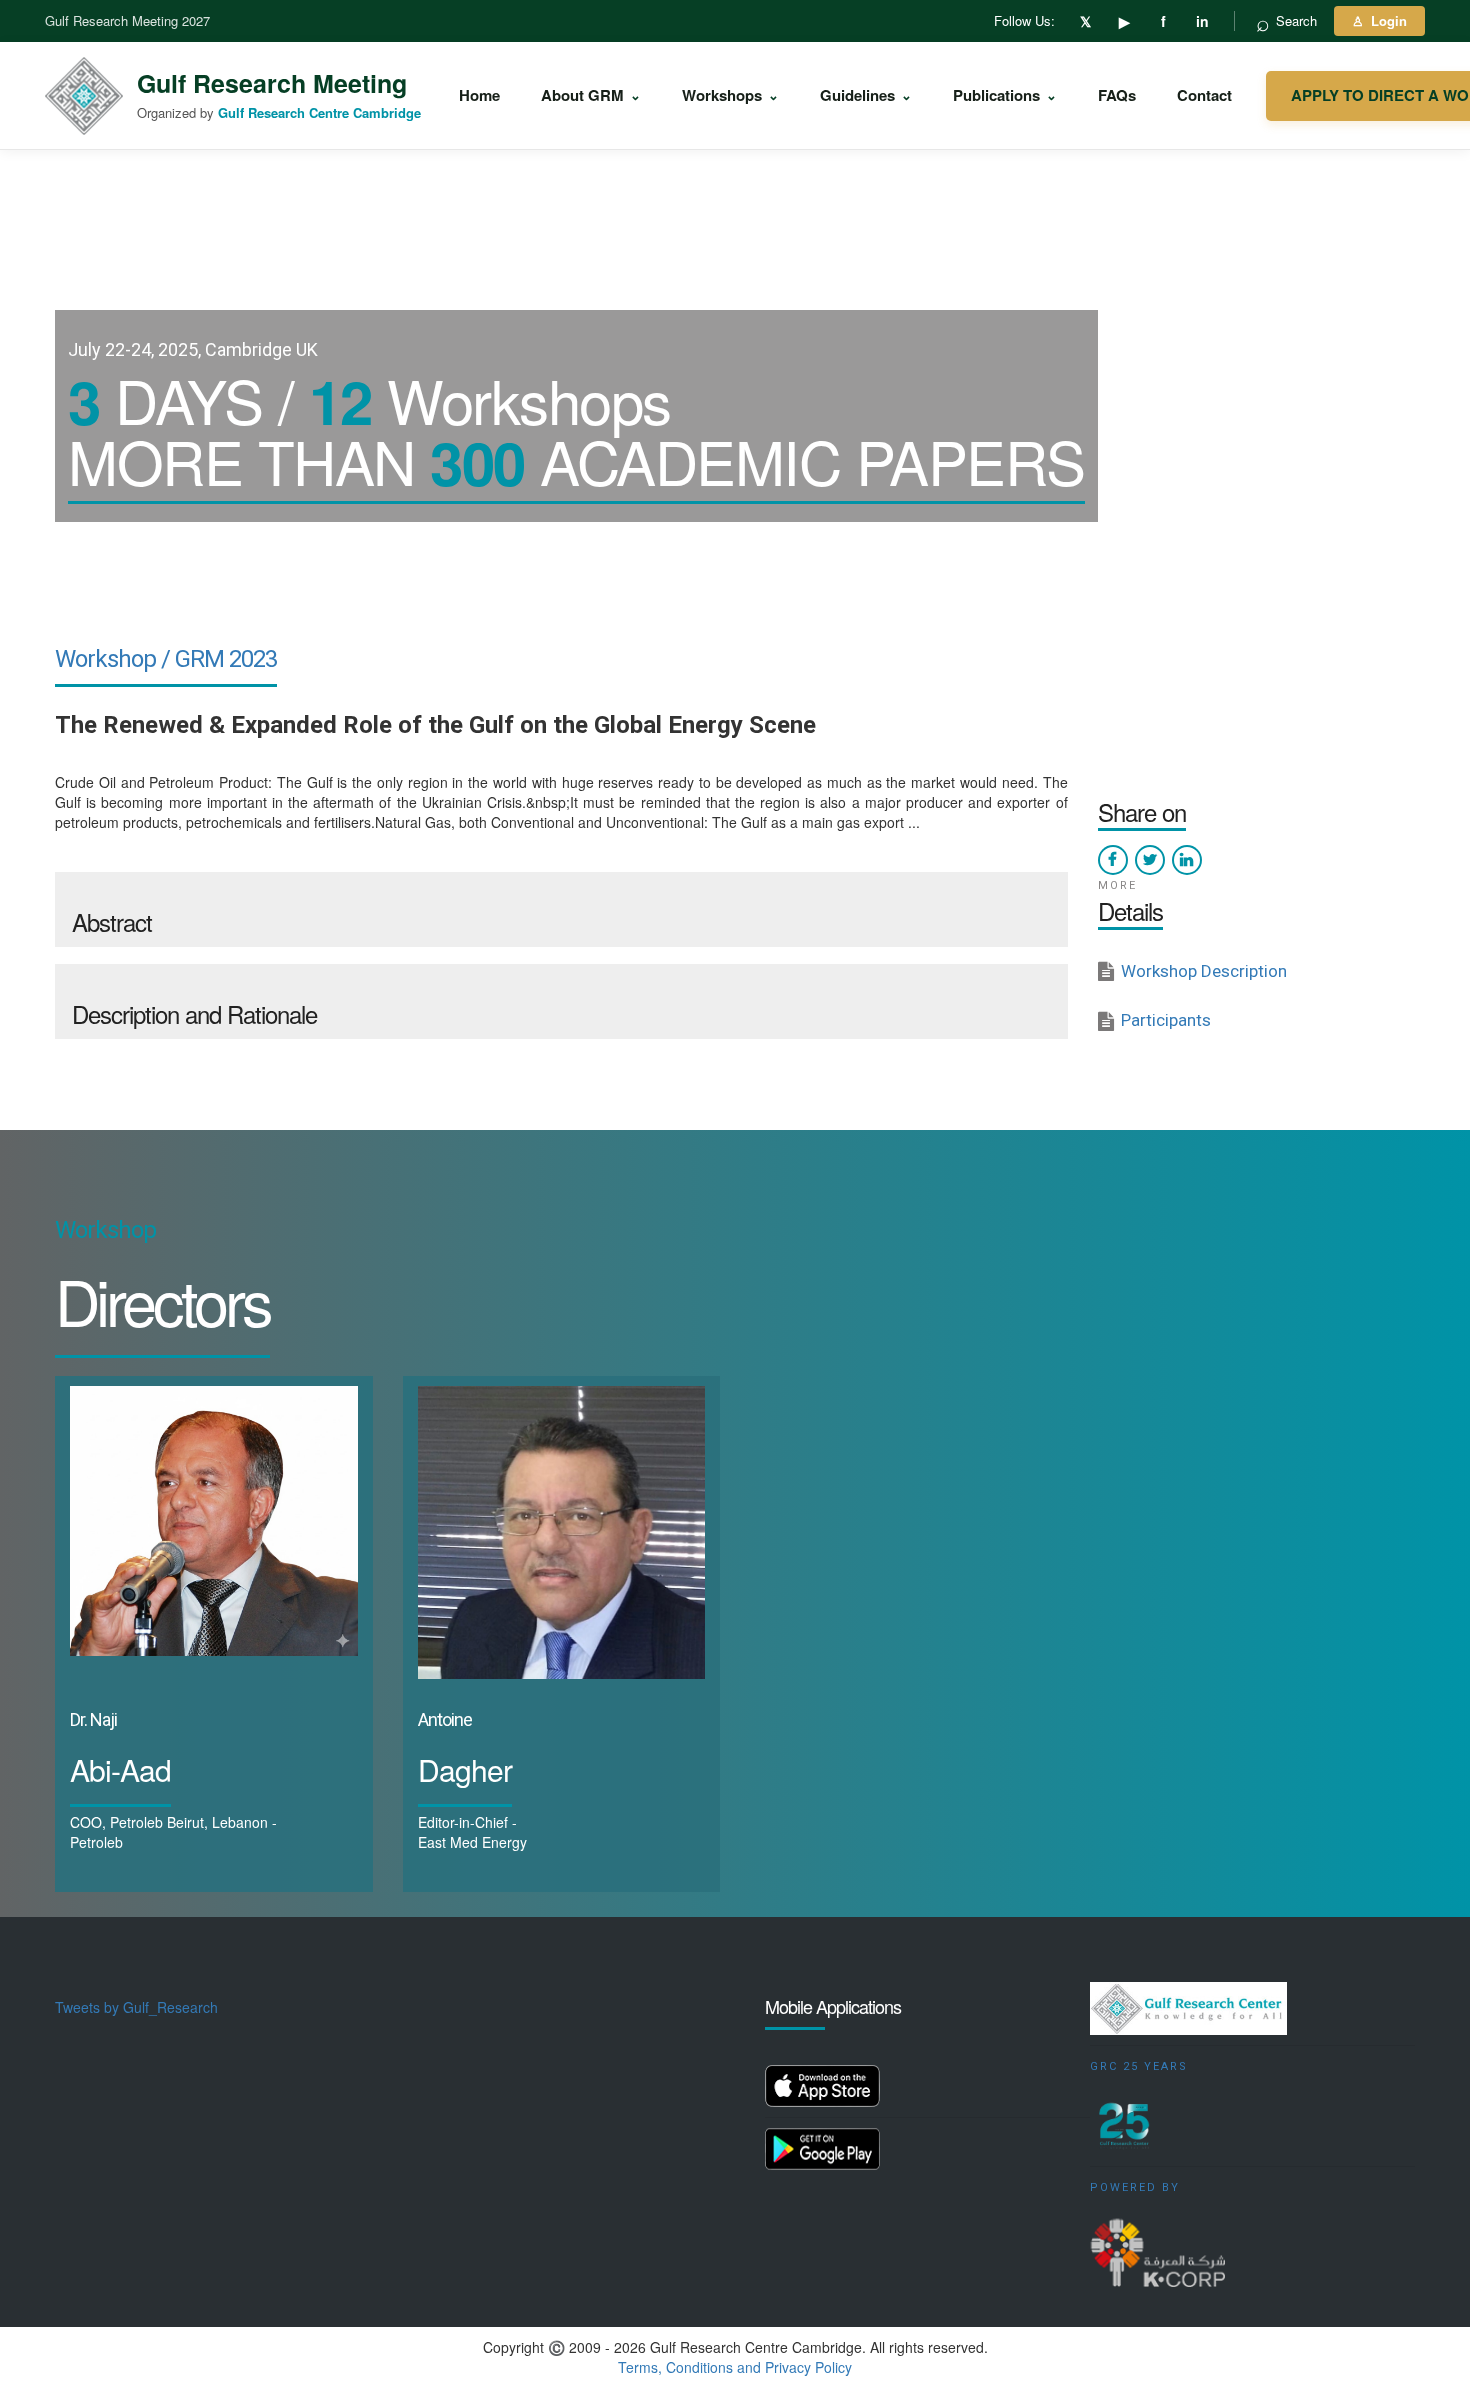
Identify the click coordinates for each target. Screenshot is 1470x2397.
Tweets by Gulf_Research (136, 2007)
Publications (1005, 95)
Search (1286, 21)
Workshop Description (1204, 971)
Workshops (730, 95)
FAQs (1117, 95)
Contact (1204, 95)
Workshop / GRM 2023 (166, 659)
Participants (1166, 1020)
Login (1379, 20)
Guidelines (866, 95)
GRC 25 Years (1139, 2066)
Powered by (1135, 2187)
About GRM (591, 95)
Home (479, 95)
